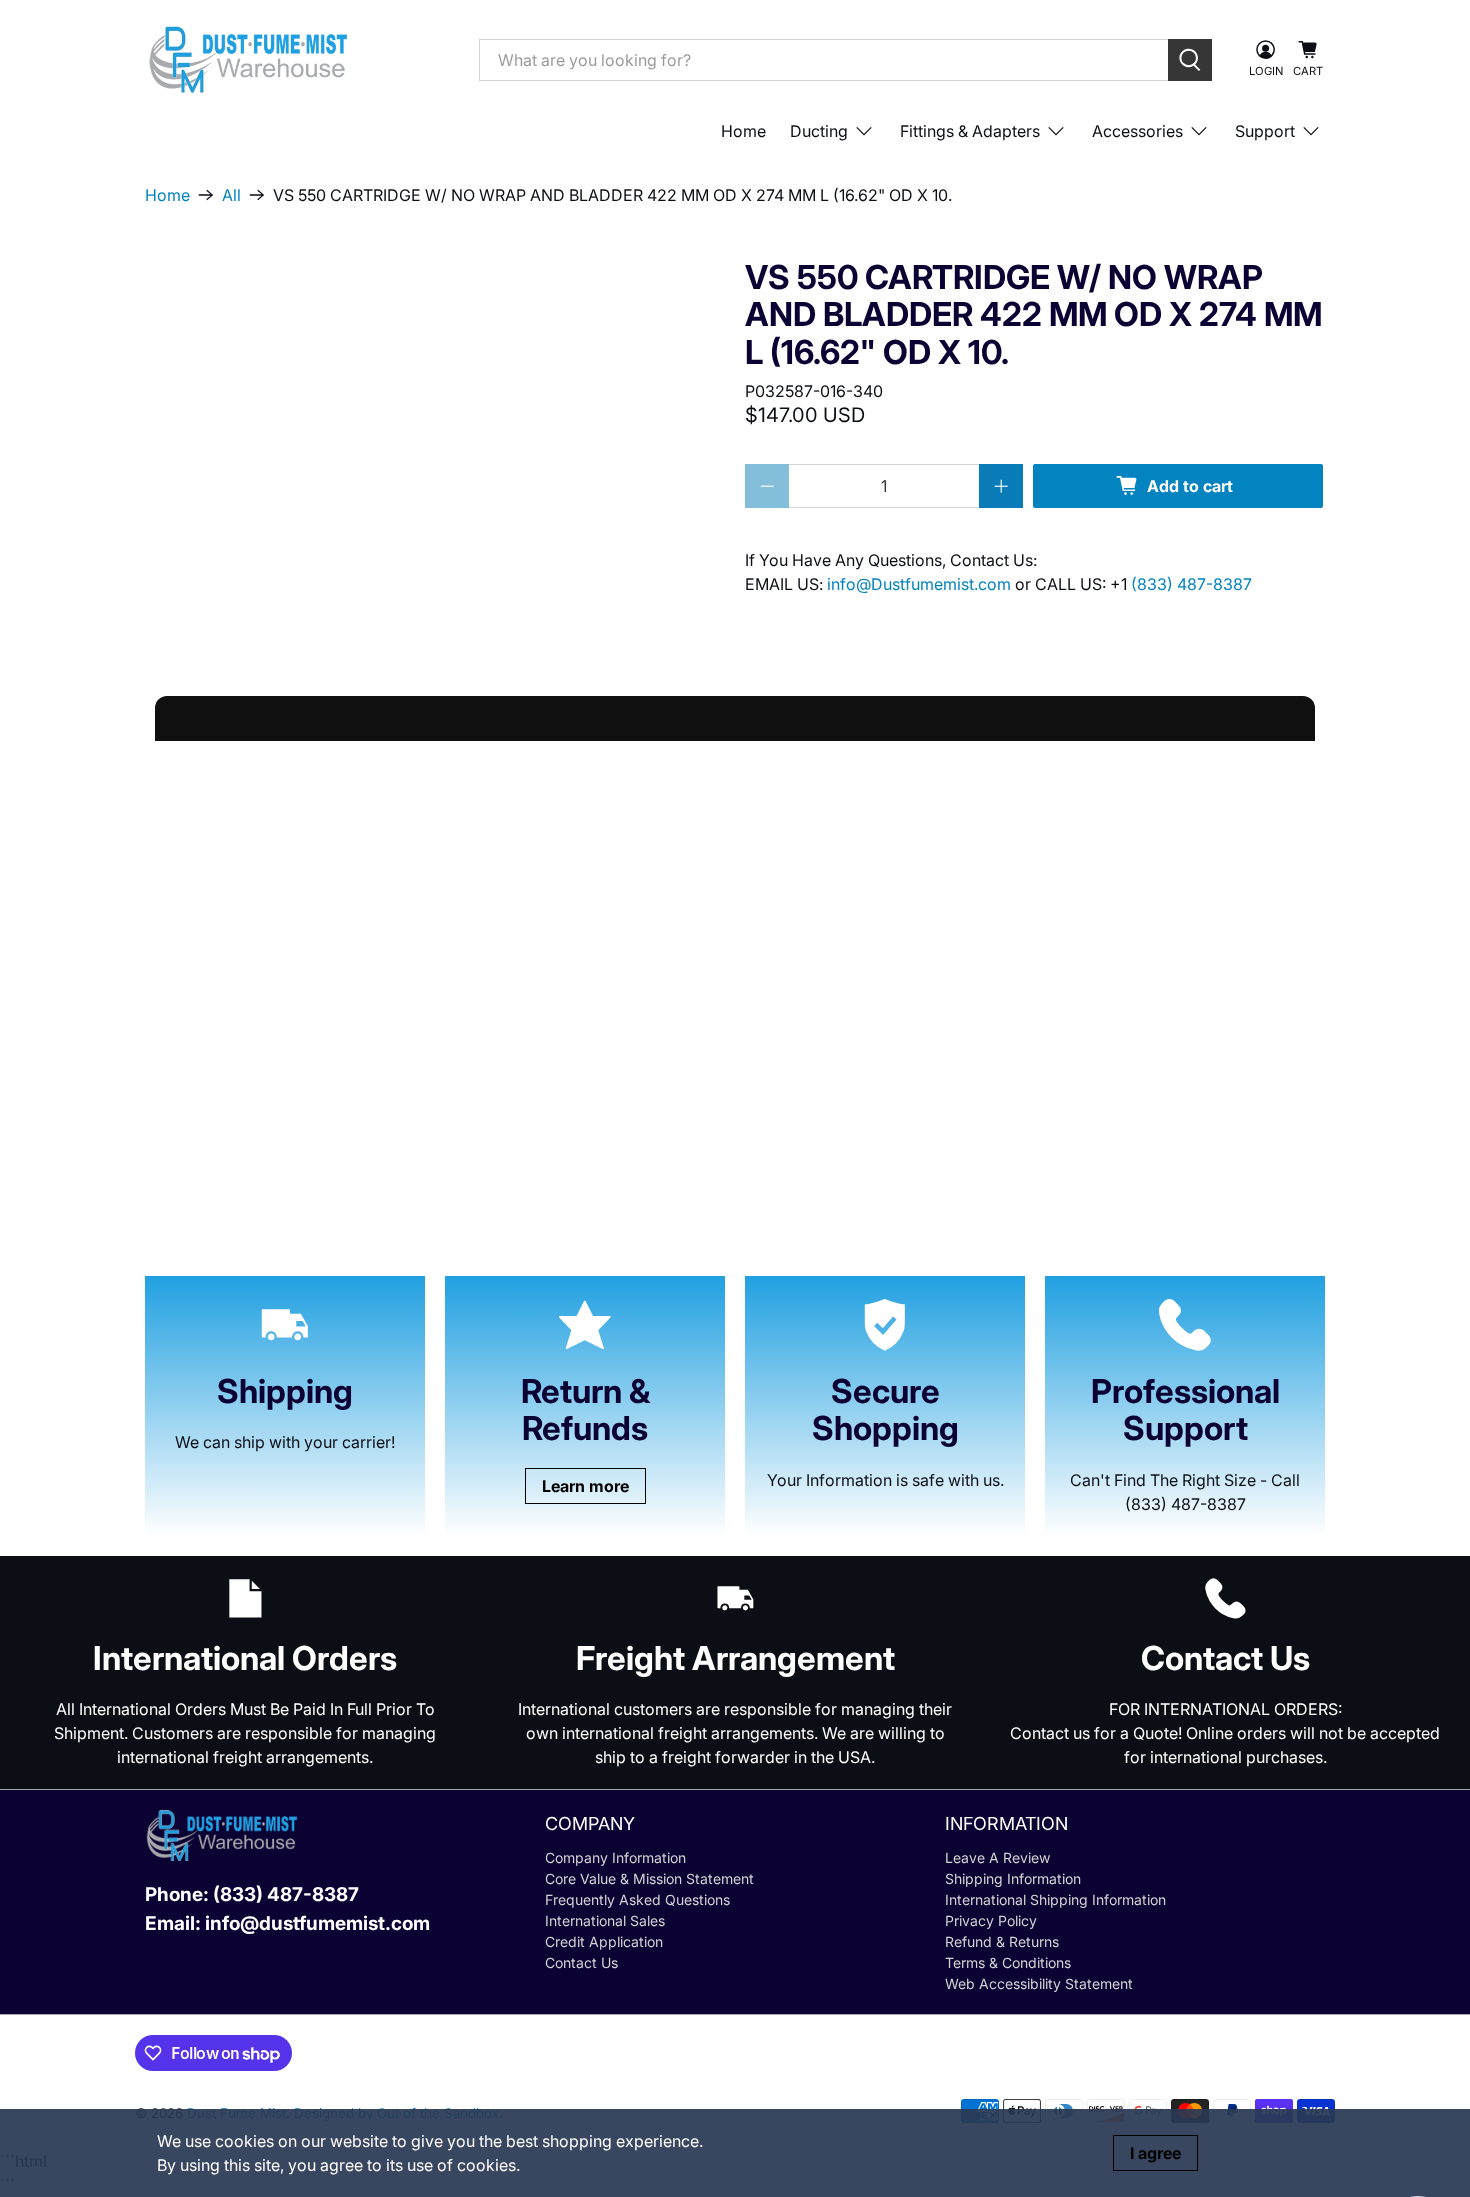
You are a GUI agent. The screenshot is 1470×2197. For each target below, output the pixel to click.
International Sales (605, 1920)
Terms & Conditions (1008, 1962)
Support (1265, 131)
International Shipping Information (1055, 1899)
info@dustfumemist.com (317, 1923)
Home (743, 131)
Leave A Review (997, 1857)
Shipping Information (1013, 1878)
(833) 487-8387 (1191, 584)
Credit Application (604, 1941)
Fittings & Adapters (970, 131)
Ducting (819, 131)
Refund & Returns (1002, 1941)
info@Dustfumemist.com (921, 584)
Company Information (615, 1857)
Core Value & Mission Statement (649, 1878)
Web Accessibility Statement (1039, 1983)
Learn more (585, 1486)
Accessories (1137, 131)
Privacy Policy (991, 1920)
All (231, 195)
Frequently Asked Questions (637, 1899)
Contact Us (581, 1962)
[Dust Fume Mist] (297, 59)
